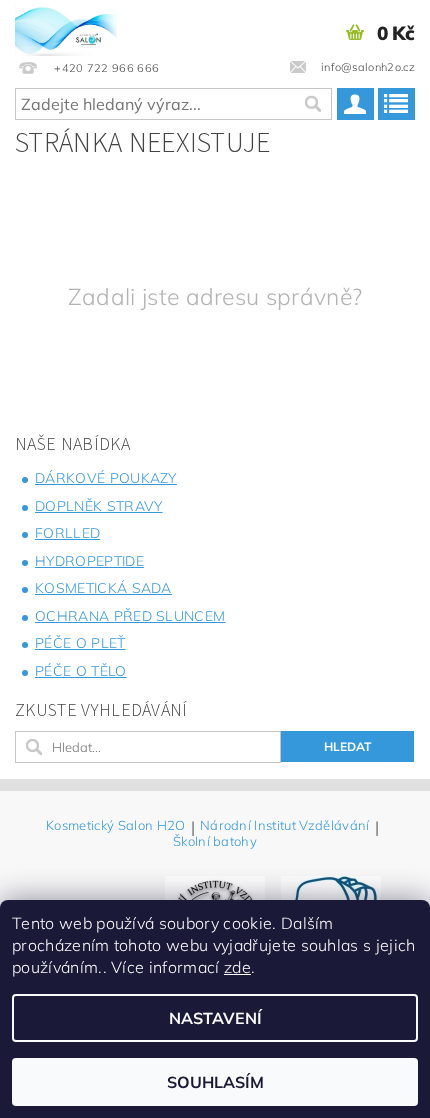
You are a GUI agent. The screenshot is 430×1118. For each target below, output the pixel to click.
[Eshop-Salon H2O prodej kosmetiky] (66, 26)
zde (237, 967)
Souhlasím (215, 1082)
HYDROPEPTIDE (89, 561)
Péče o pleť (80, 643)
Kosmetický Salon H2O (115, 826)
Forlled (67, 533)
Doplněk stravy (98, 506)
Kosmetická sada (103, 588)
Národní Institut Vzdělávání (285, 826)
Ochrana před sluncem (130, 616)
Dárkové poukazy (106, 478)
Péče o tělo (81, 671)
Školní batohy (215, 841)
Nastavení (215, 1018)
